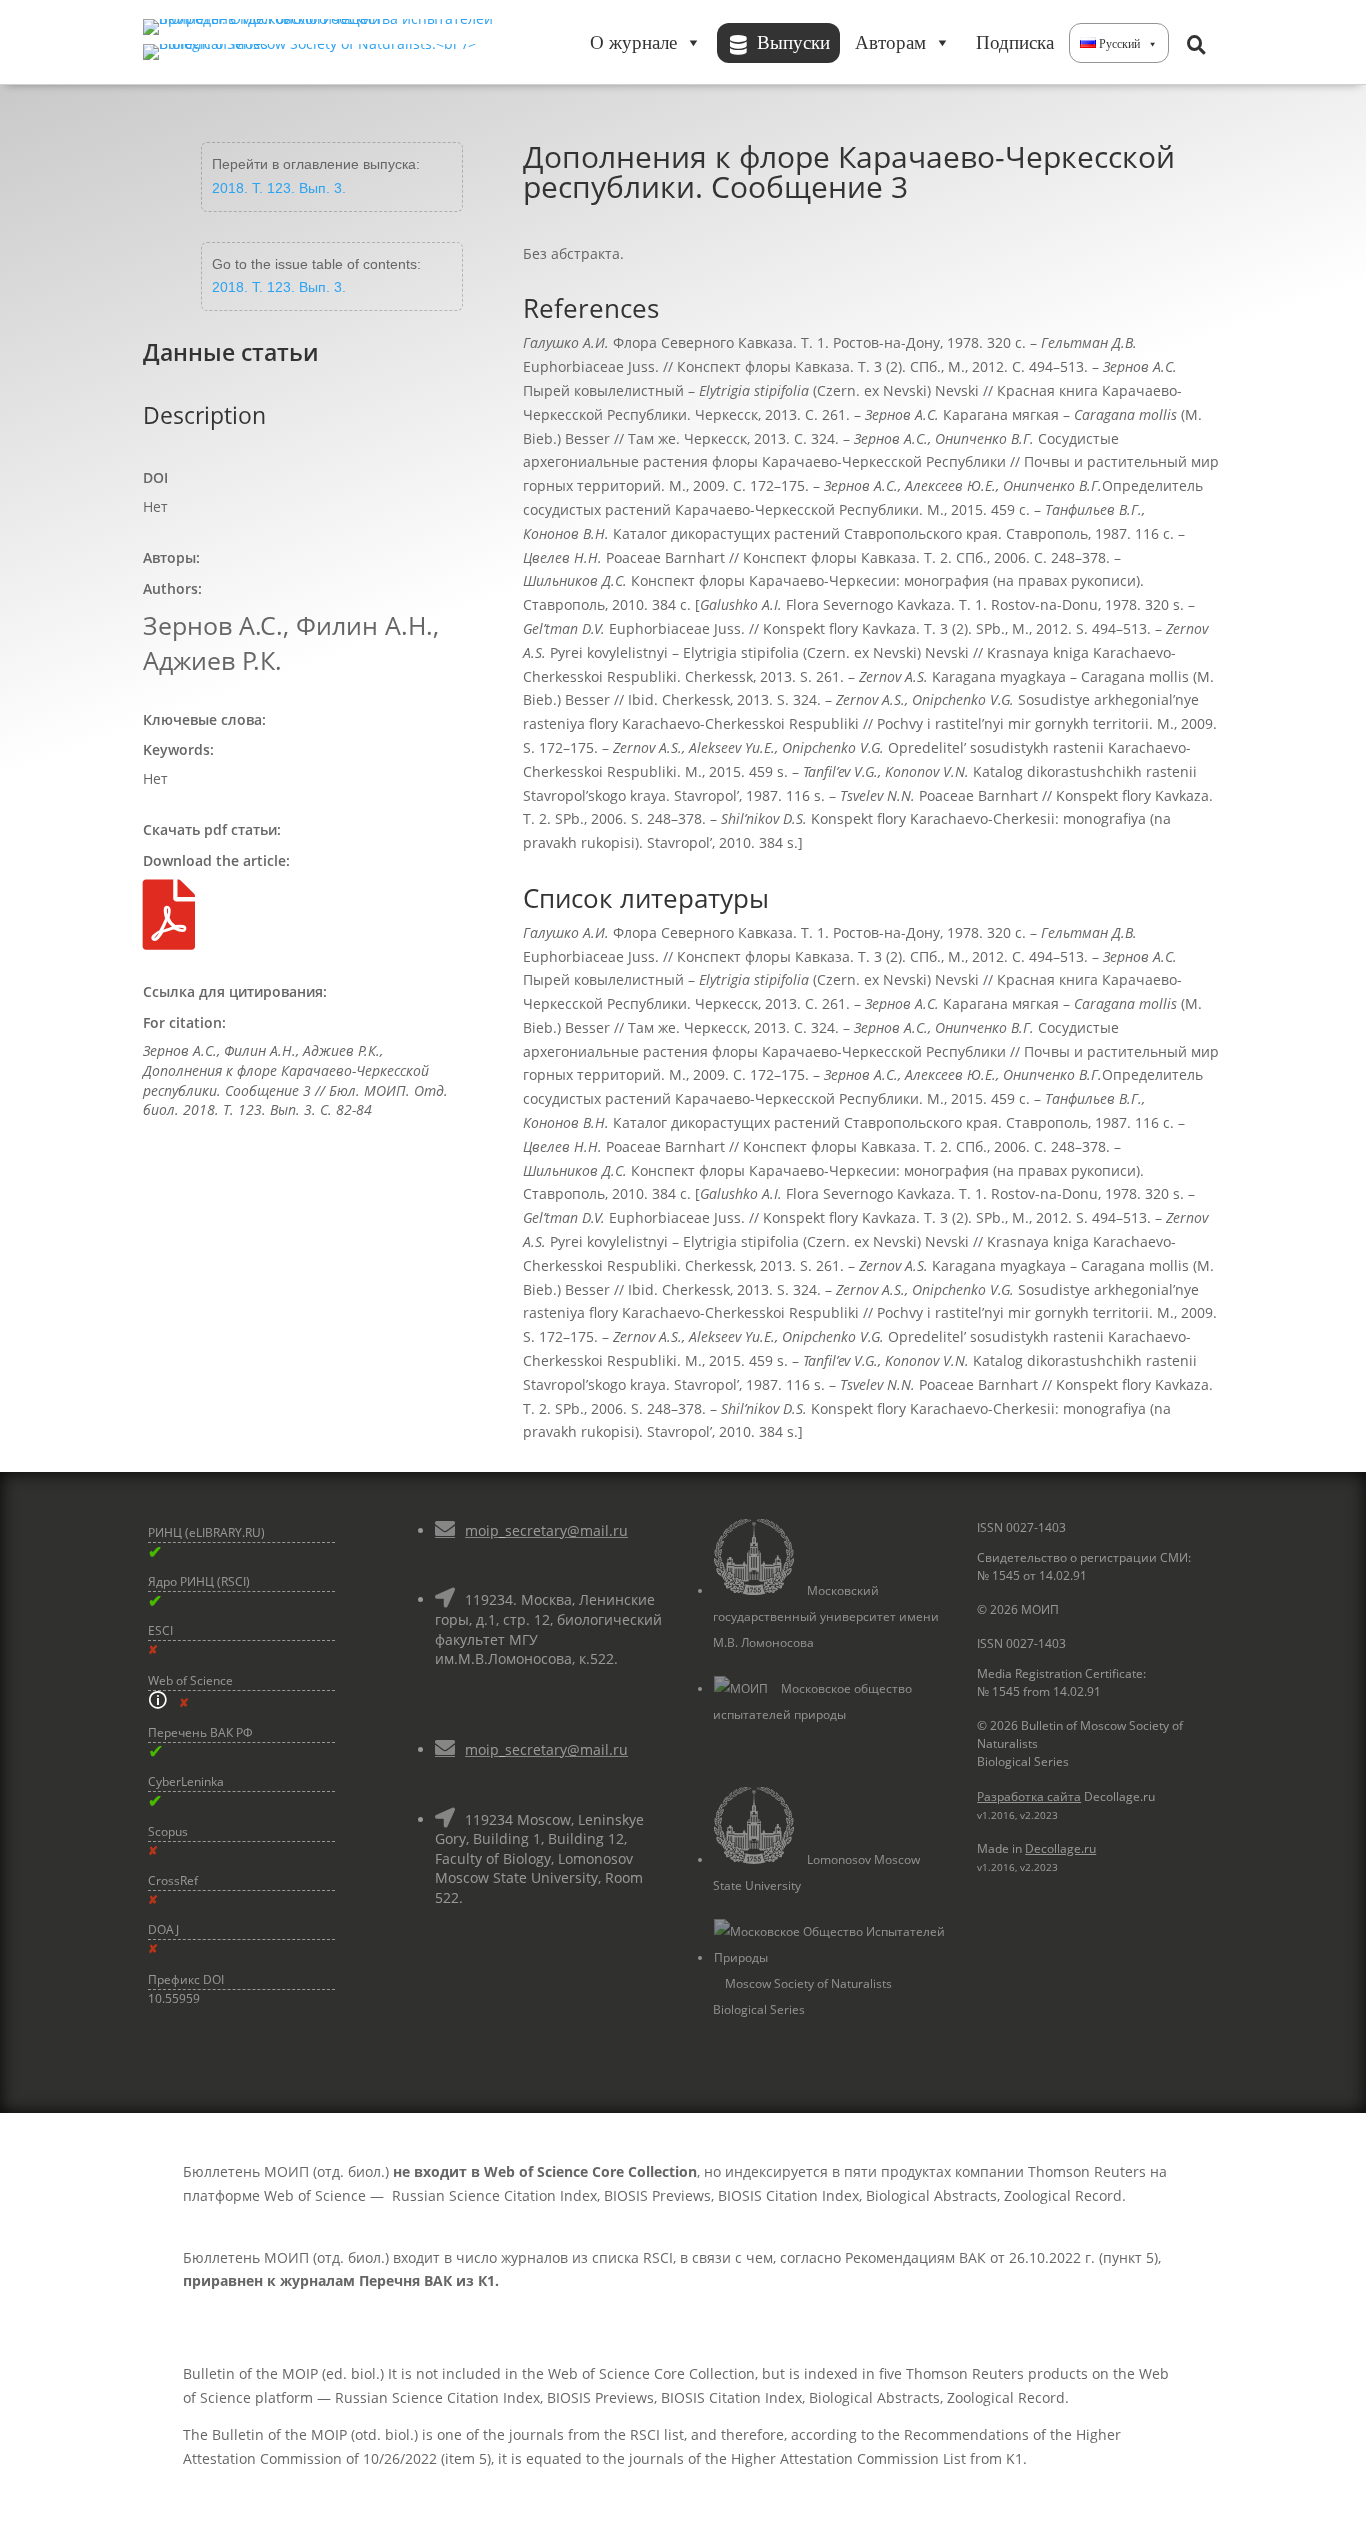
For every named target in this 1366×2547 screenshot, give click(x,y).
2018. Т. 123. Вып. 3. (279, 188)
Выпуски (793, 42)
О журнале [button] (633, 42)
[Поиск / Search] (1196, 43)
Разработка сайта (1029, 1796)
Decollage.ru (1060, 1848)
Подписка (1015, 42)
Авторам (890, 42)
